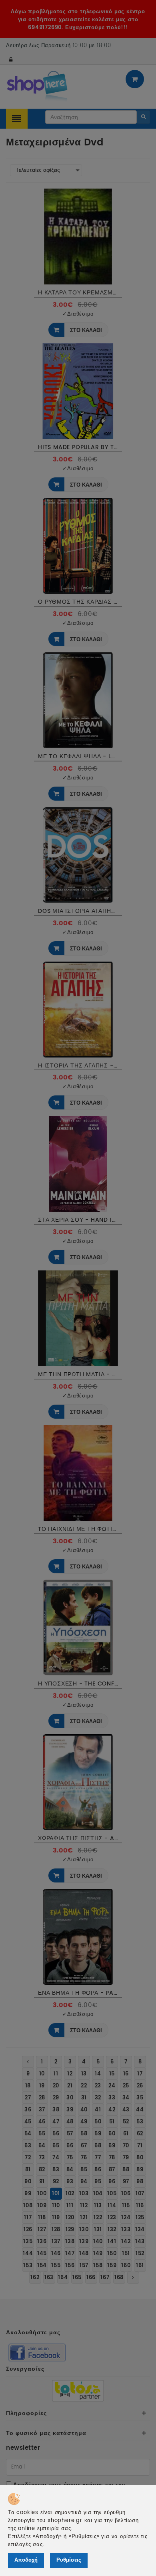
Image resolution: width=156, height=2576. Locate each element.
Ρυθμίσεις (69, 2560)
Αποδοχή (26, 2560)
